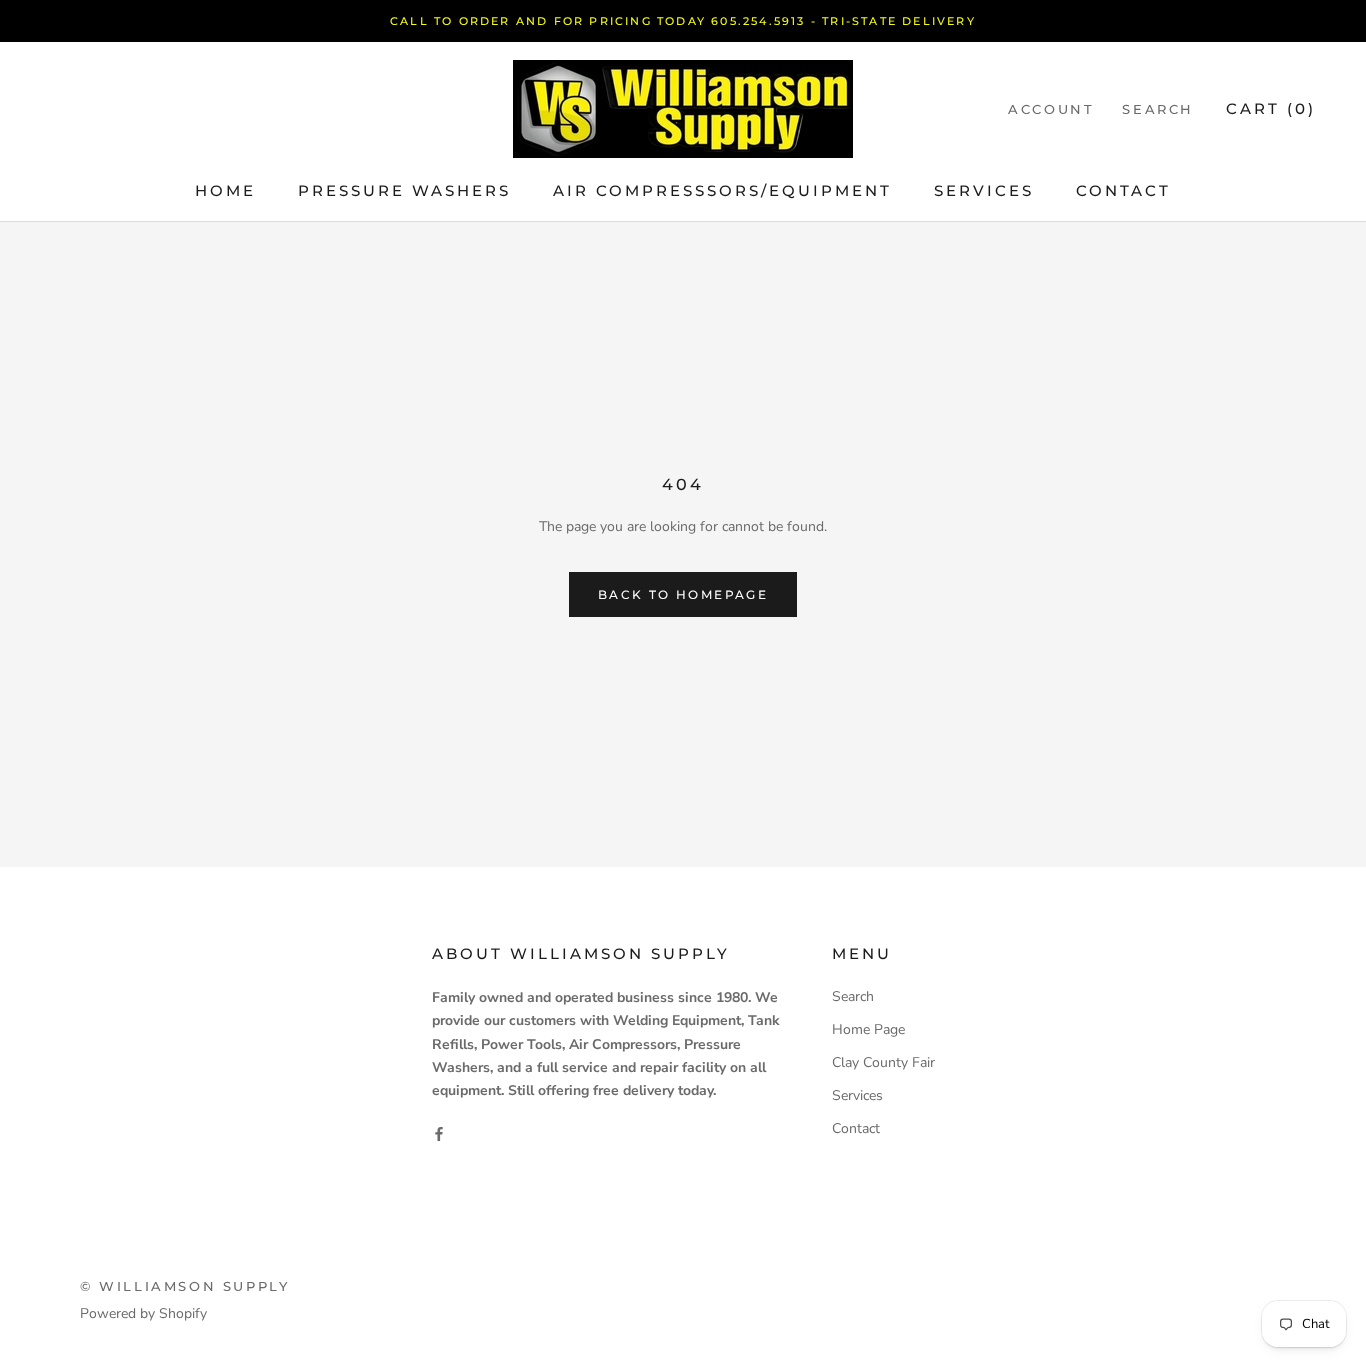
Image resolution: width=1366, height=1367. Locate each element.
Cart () (1271, 108)
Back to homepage (683, 594)
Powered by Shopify (143, 1313)
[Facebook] (439, 1133)
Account (1051, 109)
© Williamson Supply (184, 1286)
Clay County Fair (883, 1062)
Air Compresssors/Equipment (722, 190)
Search (1158, 109)
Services (984, 190)
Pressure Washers (404, 190)
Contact (1123, 190)
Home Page (868, 1029)
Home (225, 190)
